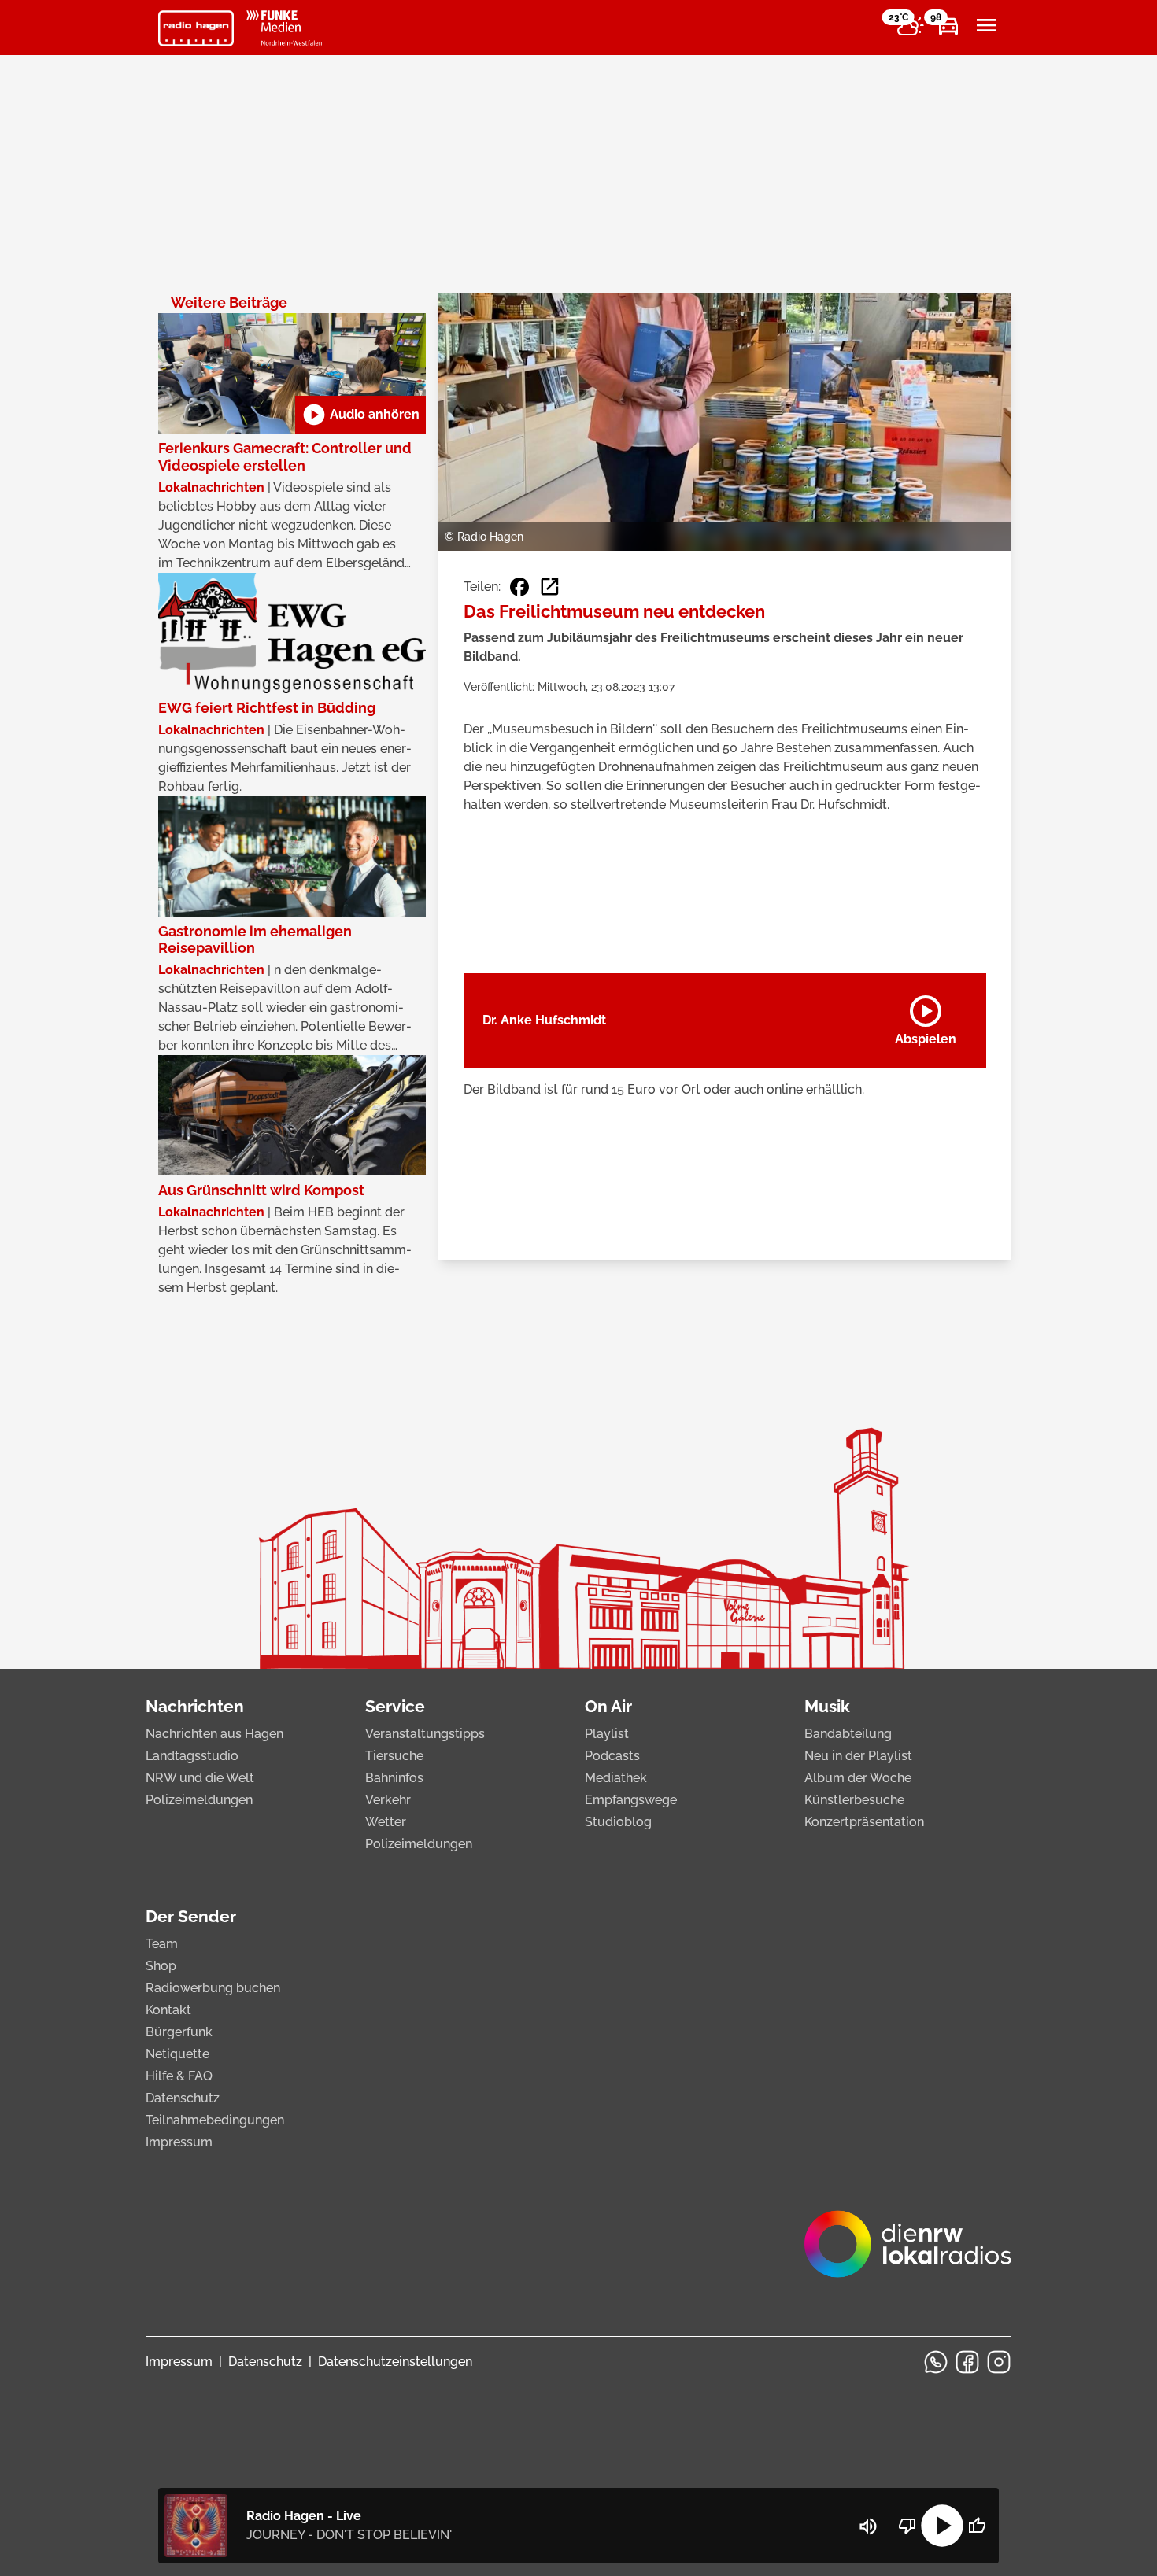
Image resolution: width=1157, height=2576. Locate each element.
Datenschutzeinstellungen (395, 2362)
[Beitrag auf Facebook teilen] (519, 587)
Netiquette (177, 2054)
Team (162, 1944)
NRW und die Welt (200, 1778)
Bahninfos (394, 1778)
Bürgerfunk (179, 2032)
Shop (161, 1966)
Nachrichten (195, 1706)
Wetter (386, 1822)
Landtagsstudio (192, 1756)
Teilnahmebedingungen (215, 2120)
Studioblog (618, 1822)
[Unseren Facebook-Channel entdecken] (967, 2362)
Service (395, 1706)
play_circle (942, 2526)
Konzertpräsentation (864, 1822)
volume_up (868, 2526)
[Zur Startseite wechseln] (196, 28)
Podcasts (612, 1756)
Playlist (607, 1734)
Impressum (179, 2142)
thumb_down (907, 2526)
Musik (827, 1706)
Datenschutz (183, 2098)
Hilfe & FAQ (179, 2076)
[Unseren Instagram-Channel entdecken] (999, 2362)
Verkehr (388, 1800)
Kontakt (168, 2010)
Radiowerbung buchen (213, 1988)
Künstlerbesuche (854, 1800)
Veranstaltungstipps (425, 1734)
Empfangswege (631, 1800)
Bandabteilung (848, 1734)
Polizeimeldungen (199, 1800)
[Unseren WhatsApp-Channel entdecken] (936, 2362)
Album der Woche (858, 1778)
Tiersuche (394, 1756)
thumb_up (977, 2526)
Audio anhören (360, 415)
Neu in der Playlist (858, 1756)
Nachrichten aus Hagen (214, 1734)
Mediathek (616, 1778)
